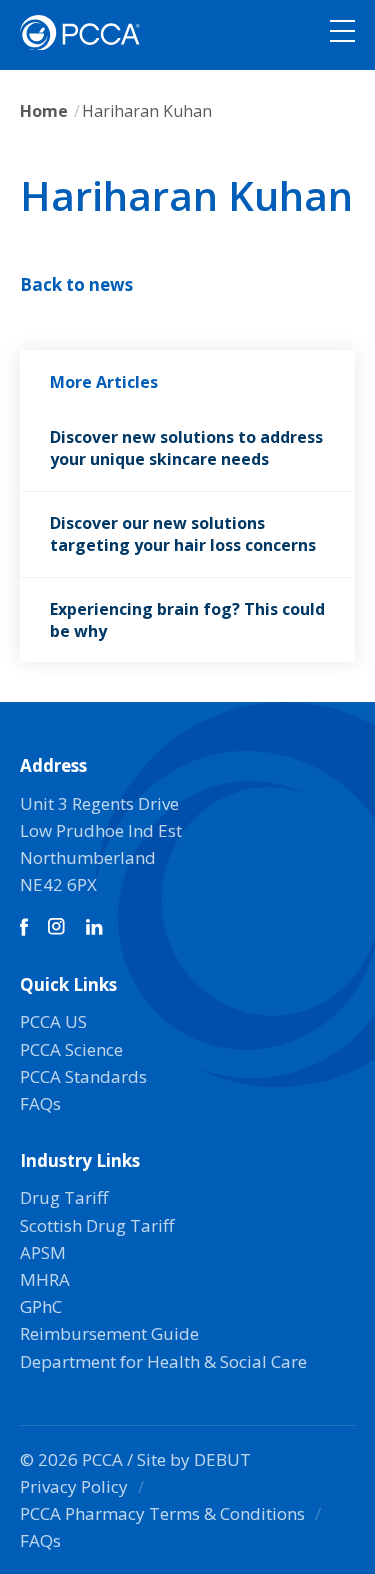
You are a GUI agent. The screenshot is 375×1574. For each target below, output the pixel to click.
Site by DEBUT (194, 1459)
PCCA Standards (83, 1076)
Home (44, 111)
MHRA (45, 1279)
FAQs (40, 1103)
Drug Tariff (64, 1197)
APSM (43, 1252)
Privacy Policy (74, 1486)
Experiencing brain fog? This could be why (187, 620)
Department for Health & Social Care (163, 1361)
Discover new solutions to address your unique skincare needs (186, 448)
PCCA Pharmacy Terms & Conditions (162, 1513)
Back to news (76, 284)
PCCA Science (71, 1049)
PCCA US (53, 1021)
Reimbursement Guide (109, 1333)
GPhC (41, 1306)
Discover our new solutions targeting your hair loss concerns (183, 534)
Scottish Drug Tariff (97, 1225)
